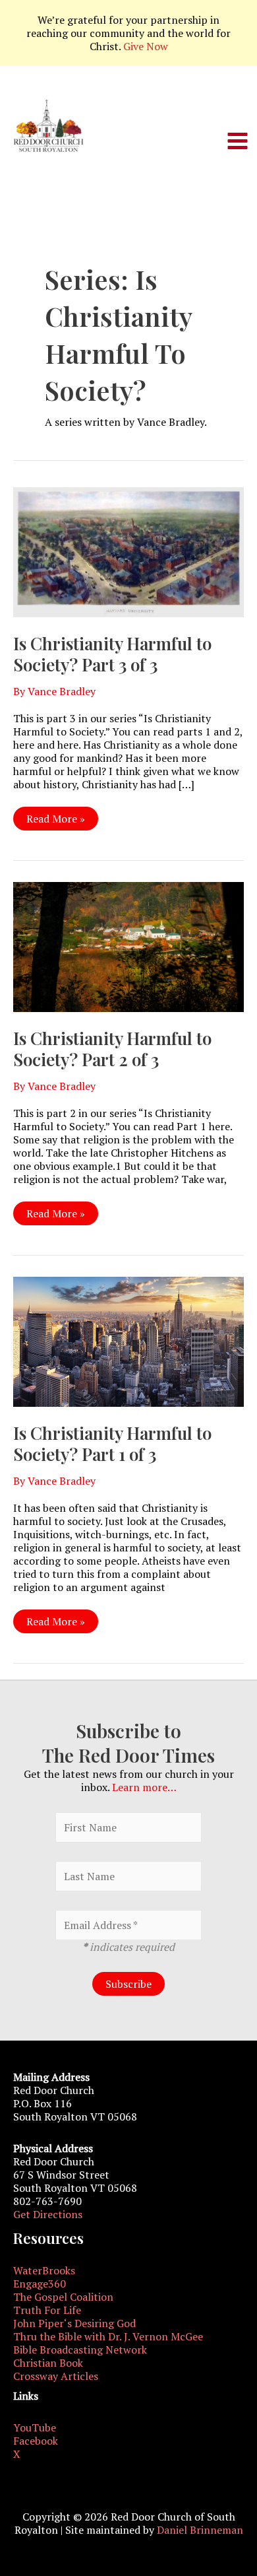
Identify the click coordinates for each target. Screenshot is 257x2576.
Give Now (146, 46)
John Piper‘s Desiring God (74, 2323)
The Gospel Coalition (63, 2297)
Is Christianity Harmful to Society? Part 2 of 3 (112, 1049)
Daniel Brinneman (200, 2530)
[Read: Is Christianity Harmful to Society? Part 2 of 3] (128, 945)
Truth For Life (47, 2310)
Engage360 (40, 2284)
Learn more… (144, 1787)
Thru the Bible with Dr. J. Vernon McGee (108, 2336)
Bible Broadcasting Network (80, 2350)
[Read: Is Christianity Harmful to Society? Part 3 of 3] (128, 551)
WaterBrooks (44, 2270)
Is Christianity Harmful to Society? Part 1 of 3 (112, 1443)
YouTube (35, 2427)
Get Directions (48, 2214)
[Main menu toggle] (238, 141)
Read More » (55, 821)
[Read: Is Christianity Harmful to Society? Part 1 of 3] (128, 1340)
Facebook (36, 2441)
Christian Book (48, 2363)
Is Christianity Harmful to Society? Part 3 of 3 (112, 654)
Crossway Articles (56, 2376)
